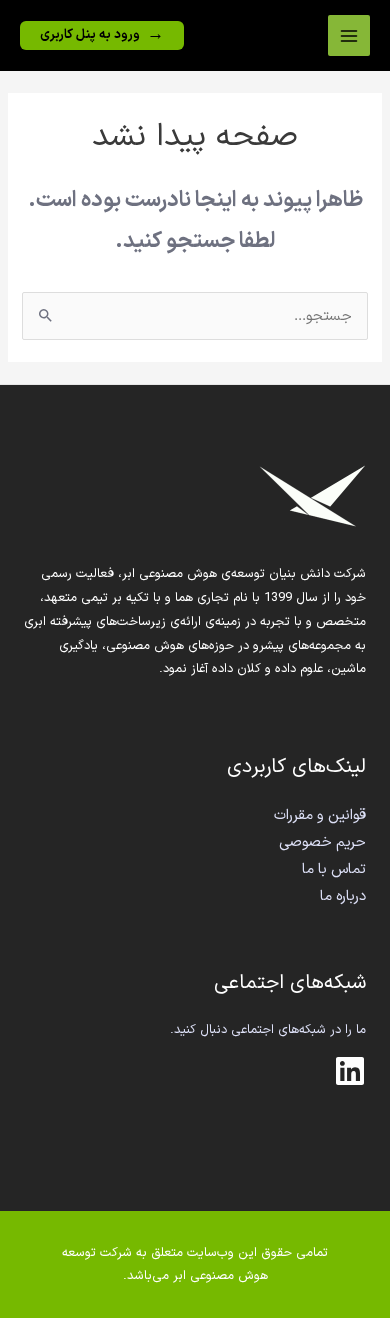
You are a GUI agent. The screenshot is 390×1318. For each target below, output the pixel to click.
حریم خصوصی (322, 842)
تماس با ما (334, 869)
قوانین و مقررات (320, 815)
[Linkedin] (350, 1071)
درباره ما (343, 896)
